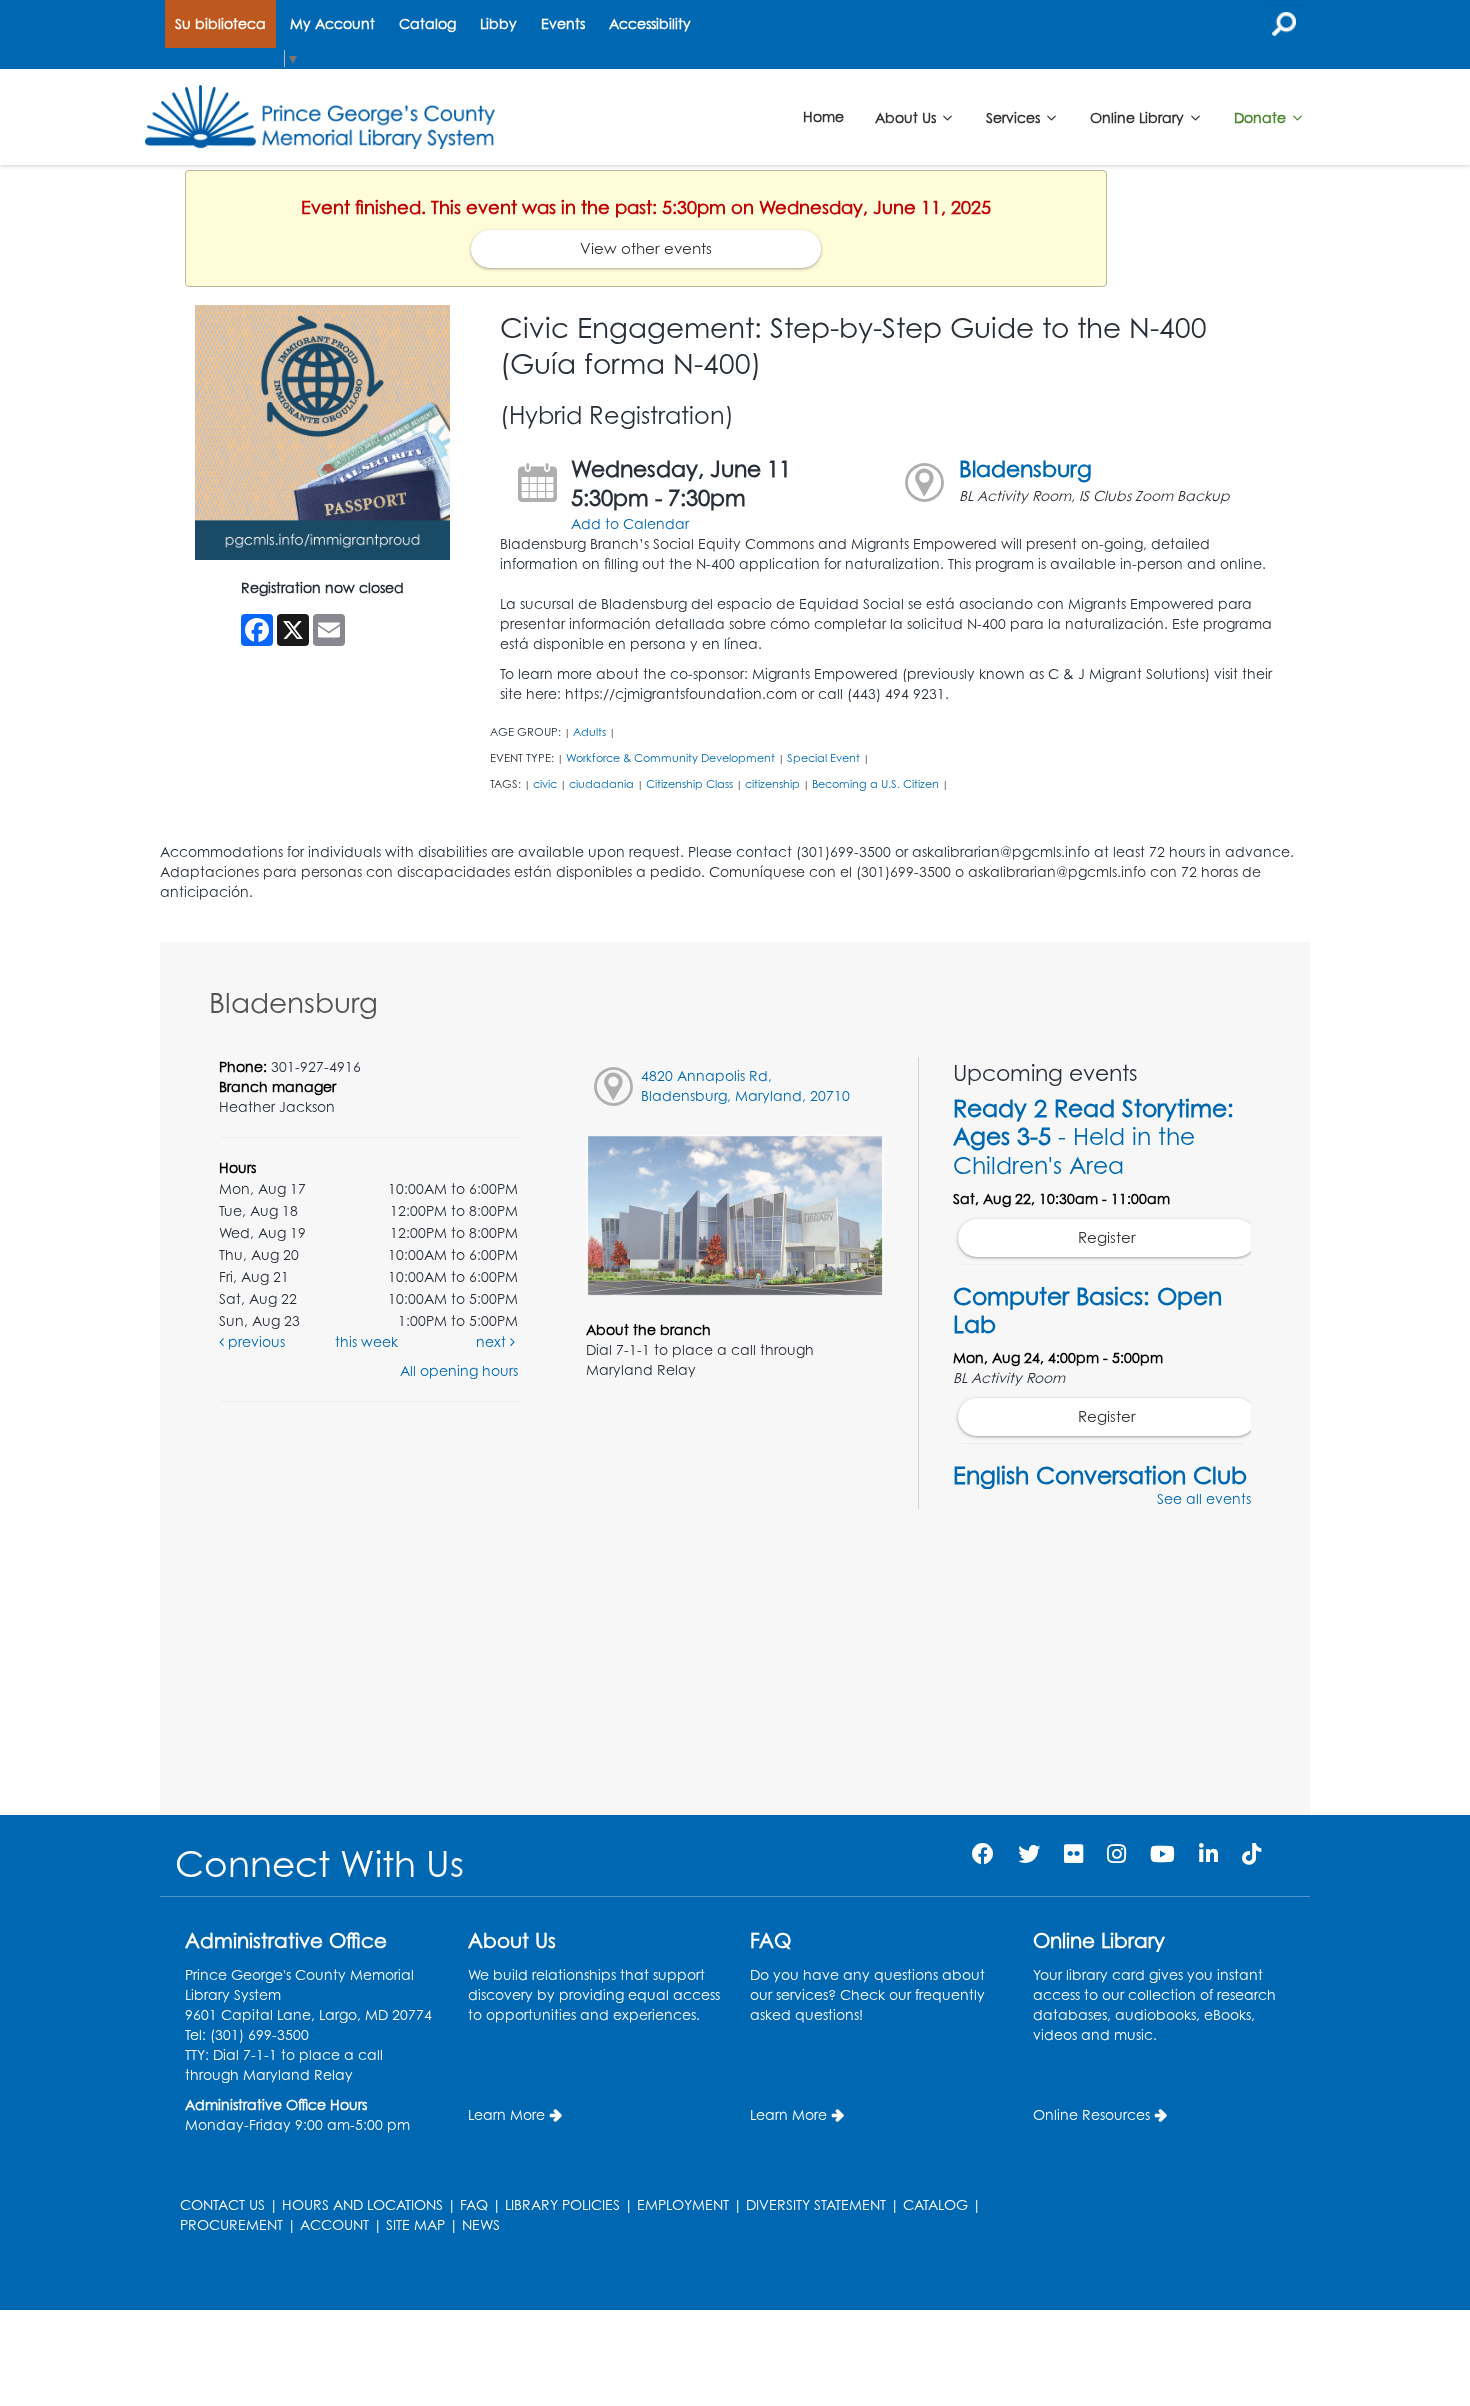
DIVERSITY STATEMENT (816, 2204)
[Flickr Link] (1073, 1853)
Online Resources (1091, 2114)
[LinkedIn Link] (1208, 1853)
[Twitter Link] (1029, 1853)
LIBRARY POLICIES (562, 2204)
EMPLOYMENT (683, 2204)
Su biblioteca (220, 23)
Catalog (427, 23)
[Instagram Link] (1116, 1853)
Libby (498, 23)
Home (823, 116)
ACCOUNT (334, 2224)
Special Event (823, 758)
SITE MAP (415, 2224)
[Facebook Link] (983, 1853)
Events (563, 23)
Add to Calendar (630, 523)
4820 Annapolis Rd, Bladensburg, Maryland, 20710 (745, 1085)
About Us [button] (907, 116)
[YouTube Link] (1162, 1853)
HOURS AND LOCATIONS (362, 2204)
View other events (646, 248)
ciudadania (601, 784)
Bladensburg (1025, 468)
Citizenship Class (689, 784)
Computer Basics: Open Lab (1087, 1310)
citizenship (772, 784)
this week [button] (366, 1341)
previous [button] (254, 1341)
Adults (589, 732)
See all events (1204, 1498)
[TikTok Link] (1251, 1853)
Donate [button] (1262, 116)
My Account (332, 23)
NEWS (481, 2224)
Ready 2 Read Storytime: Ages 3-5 (1093, 1136)
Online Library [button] (1139, 116)
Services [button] (1015, 116)
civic (545, 784)
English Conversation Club (1100, 1475)
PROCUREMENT (231, 2224)
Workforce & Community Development (670, 758)
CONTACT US (222, 2204)
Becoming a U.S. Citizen (875, 784)
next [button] (493, 1341)
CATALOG (935, 2204)
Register (1107, 1237)
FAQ (474, 2204)
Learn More (506, 2114)
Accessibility (650, 23)
